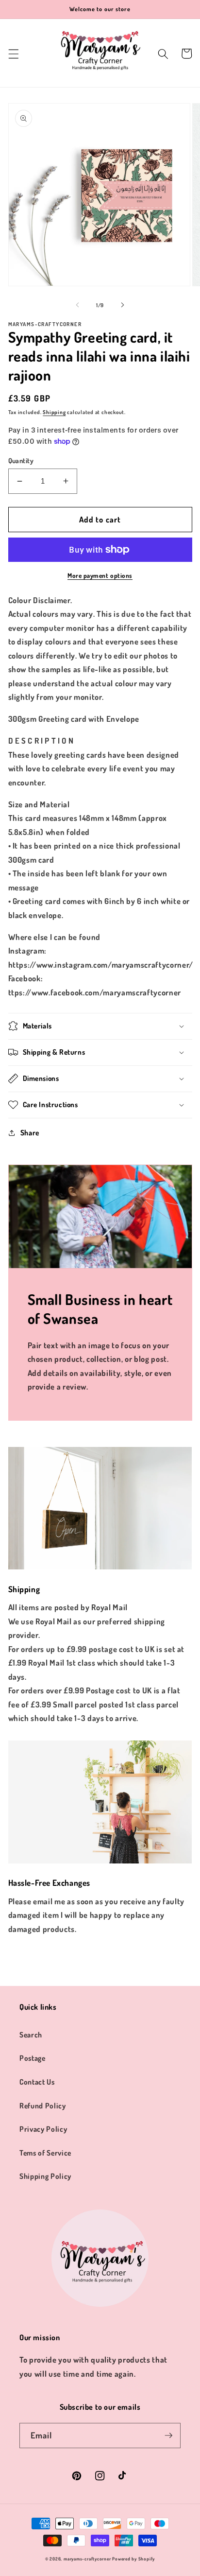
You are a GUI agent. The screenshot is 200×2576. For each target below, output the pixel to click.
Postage (33, 2058)
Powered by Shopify (133, 2559)
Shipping (54, 412)
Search (31, 2035)
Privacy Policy (43, 2129)
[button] (13, 53)
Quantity (21, 460)
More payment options (100, 575)
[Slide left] (78, 305)
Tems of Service (45, 2153)
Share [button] (30, 1132)
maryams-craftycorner (87, 2559)
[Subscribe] (168, 2436)
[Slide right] (122, 305)
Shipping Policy (45, 2176)
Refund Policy (43, 2106)
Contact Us (37, 2082)
